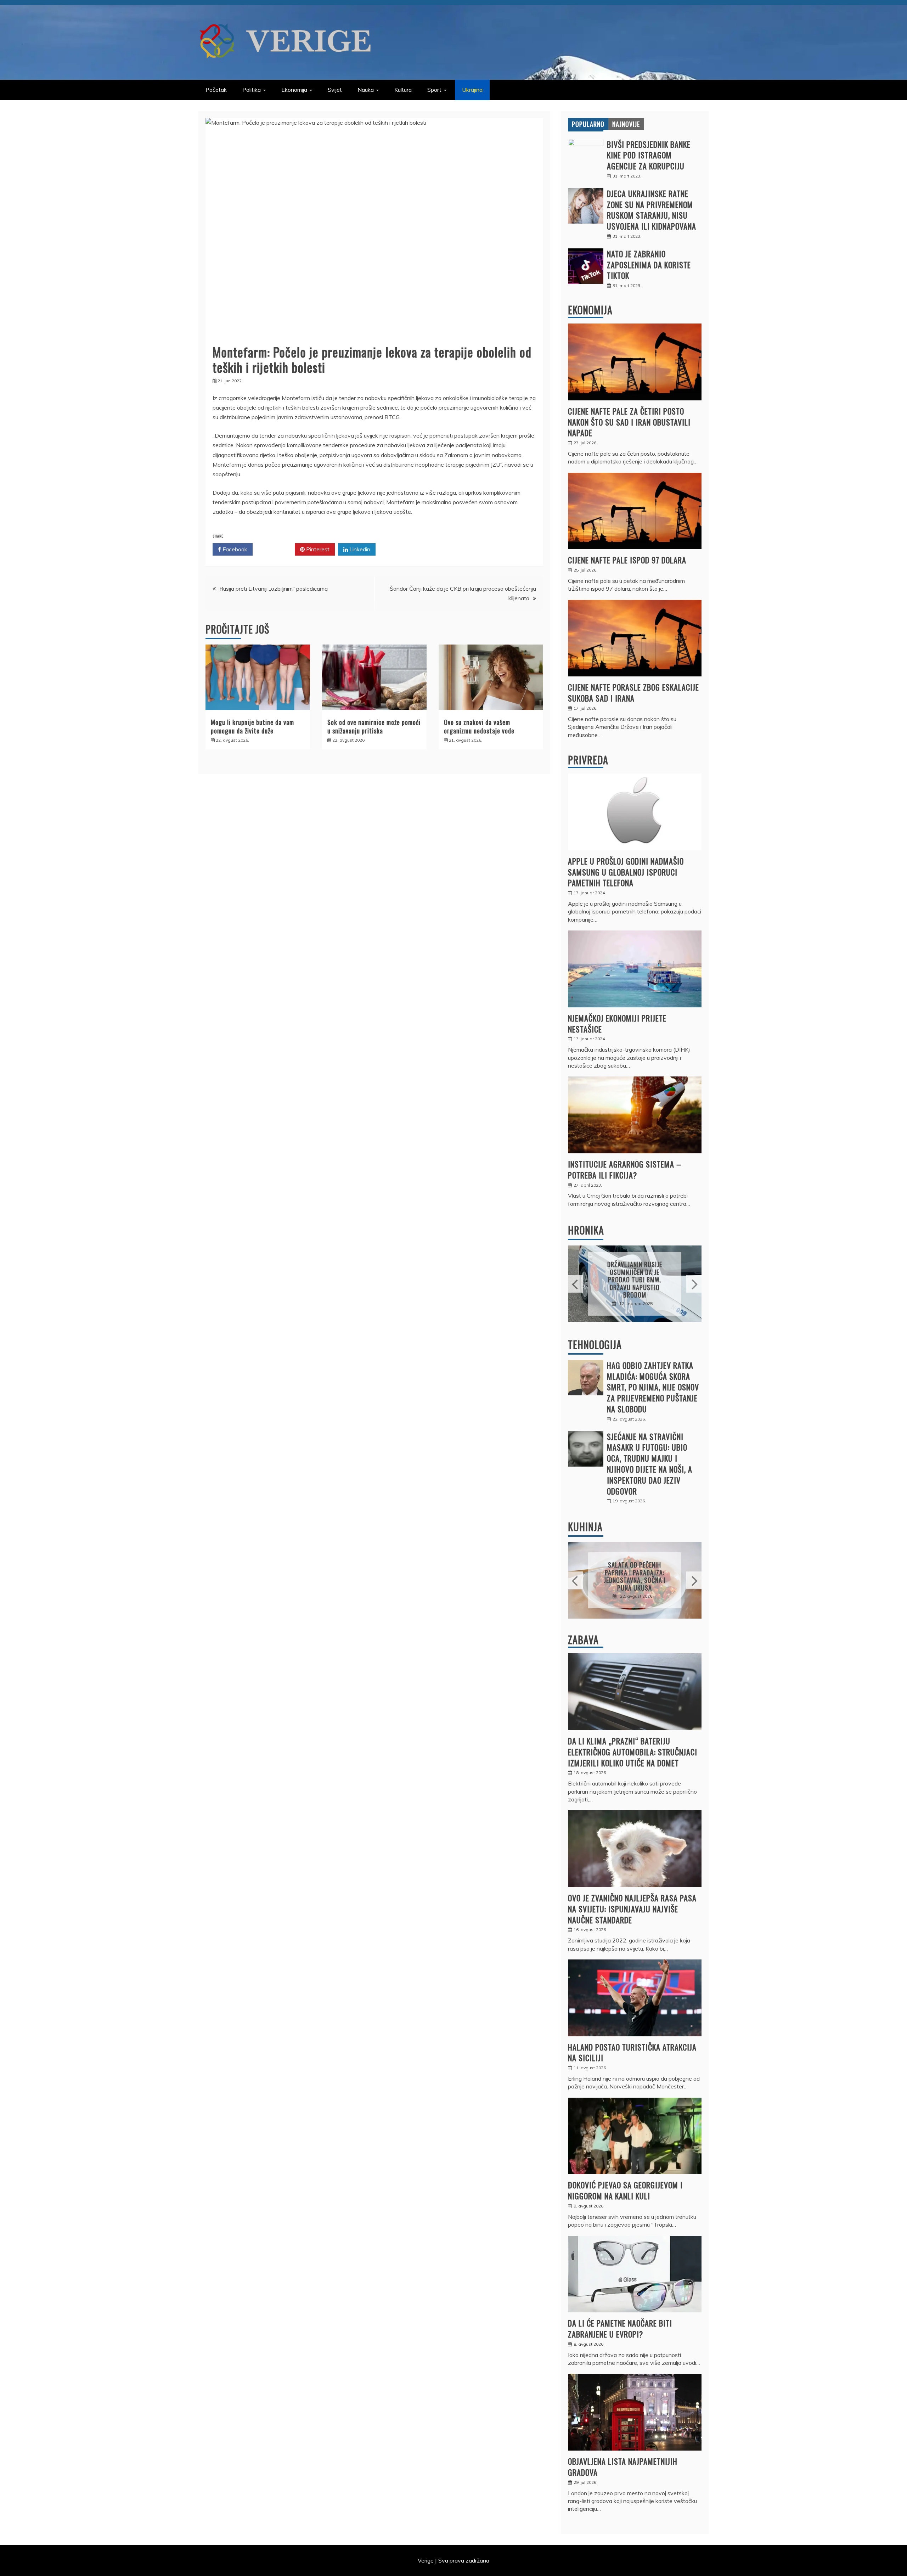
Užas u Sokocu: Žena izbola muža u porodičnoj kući (635, 1280)
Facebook (234, 549)
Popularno (588, 124)
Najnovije (626, 124)
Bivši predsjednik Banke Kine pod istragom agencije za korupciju (649, 155)
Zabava (583, 1640)
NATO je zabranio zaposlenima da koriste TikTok (649, 265)
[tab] (588, 124)
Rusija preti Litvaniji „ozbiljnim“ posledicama (274, 589)
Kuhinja (585, 1527)
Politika (252, 90)
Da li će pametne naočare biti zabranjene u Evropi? (620, 2328)
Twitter (276, 549)
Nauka (366, 90)
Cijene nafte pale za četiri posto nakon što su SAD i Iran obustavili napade (629, 422)
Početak (216, 90)
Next (694, 1284)
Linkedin (359, 549)
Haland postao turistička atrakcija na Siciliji (632, 2052)
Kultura (403, 90)
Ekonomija (294, 90)
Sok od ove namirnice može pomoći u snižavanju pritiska (374, 726)
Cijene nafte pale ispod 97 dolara (627, 560)
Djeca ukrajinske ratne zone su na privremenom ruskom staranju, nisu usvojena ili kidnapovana (652, 210)
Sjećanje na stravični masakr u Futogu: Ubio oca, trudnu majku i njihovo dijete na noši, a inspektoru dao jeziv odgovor (650, 1464)
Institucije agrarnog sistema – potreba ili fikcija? (625, 1169)
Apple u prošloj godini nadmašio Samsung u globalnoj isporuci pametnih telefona (626, 872)
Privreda (588, 760)
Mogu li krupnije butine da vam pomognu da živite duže (252, 726)
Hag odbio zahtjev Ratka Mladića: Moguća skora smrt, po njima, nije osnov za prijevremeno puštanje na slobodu (653, 1387)
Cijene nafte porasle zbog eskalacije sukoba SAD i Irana (633, 693)
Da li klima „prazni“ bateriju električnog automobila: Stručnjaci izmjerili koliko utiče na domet (633, 1752)
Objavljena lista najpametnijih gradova (623, 2467)
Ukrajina (472, 90)
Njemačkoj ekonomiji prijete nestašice (617, 1023)
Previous (576, 1284)
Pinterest (317, 549)
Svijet (335, 90)
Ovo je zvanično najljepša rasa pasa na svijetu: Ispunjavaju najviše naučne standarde (632, 1909)
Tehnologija (595, 1345)
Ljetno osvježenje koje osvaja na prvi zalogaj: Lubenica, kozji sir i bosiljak (635, 1576)
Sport (434, 90)
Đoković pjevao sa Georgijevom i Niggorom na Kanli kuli (625, 2190)
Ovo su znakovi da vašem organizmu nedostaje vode (479, 726)
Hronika (586, 1230)
